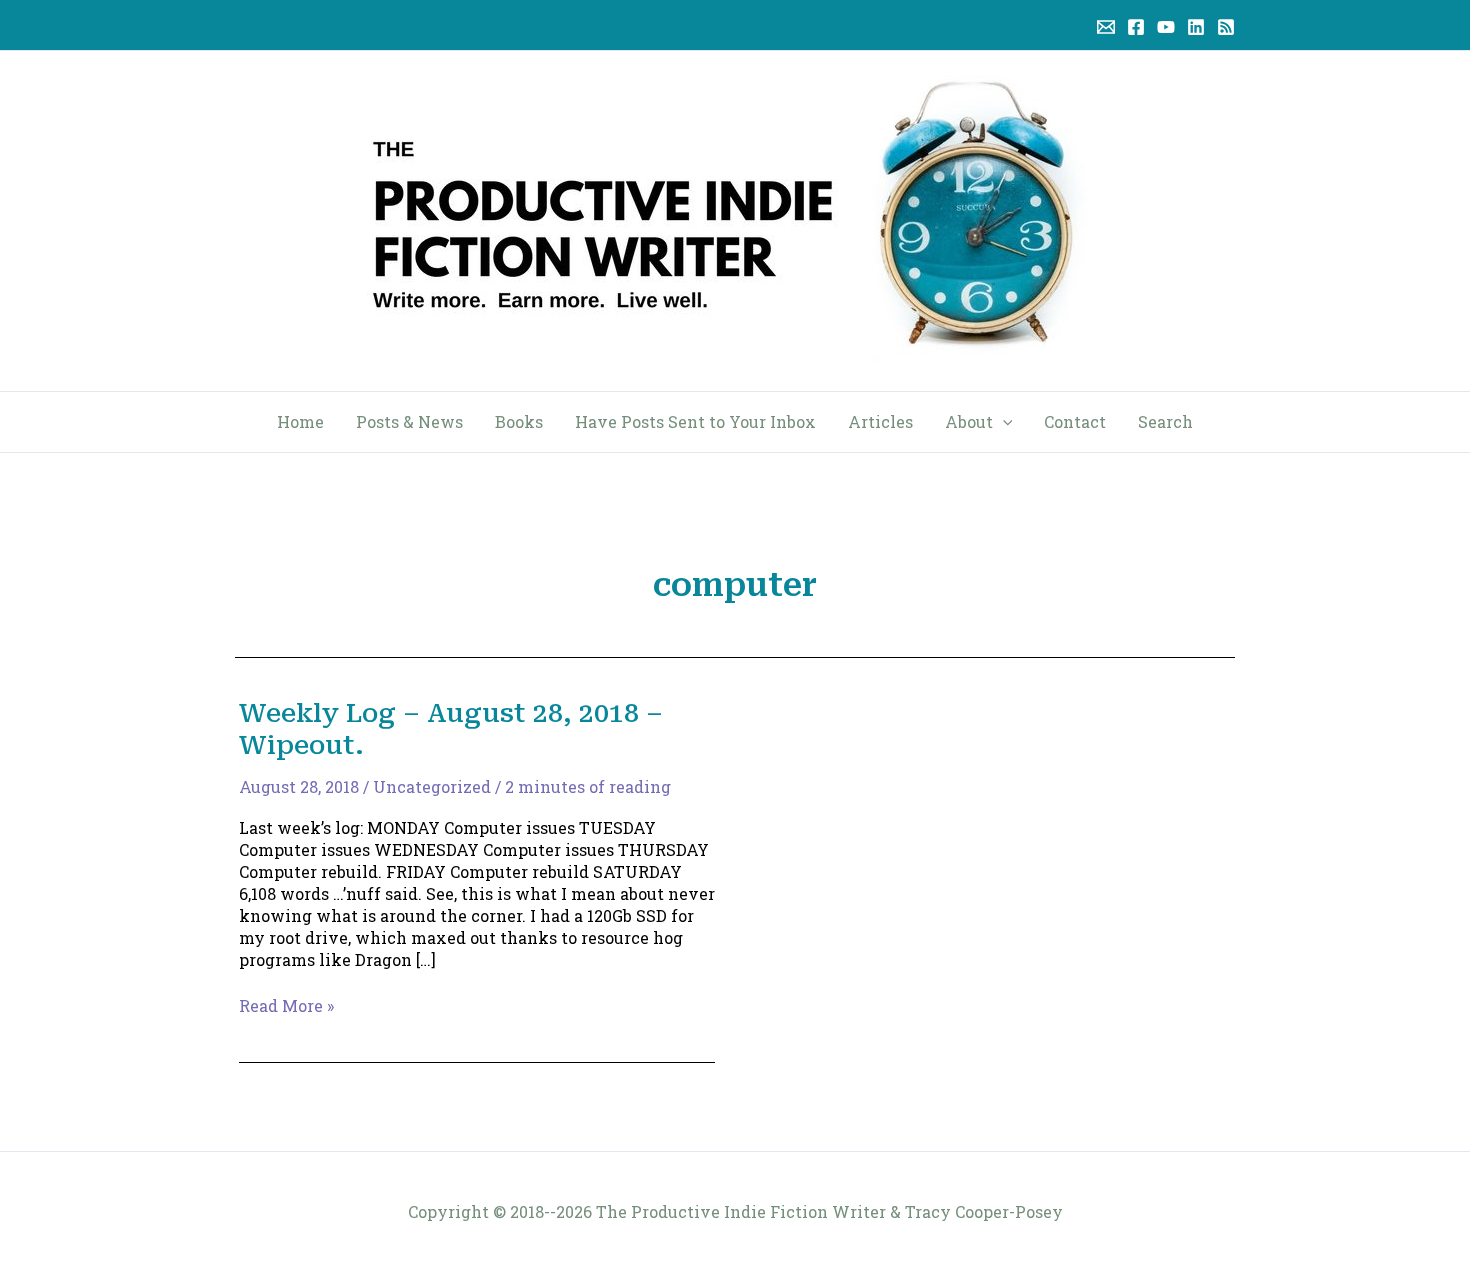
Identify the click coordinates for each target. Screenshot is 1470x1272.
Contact (1075, 421)
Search (1165, 421)
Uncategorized (432, 786)
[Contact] (1106, 27)
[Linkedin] (1196, 27)
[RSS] (1226, 27)
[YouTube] (1166, 27)
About (969, 421)
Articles (880, 421)
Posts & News (409, 421)
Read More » (286, 1006)
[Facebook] (1136, 27)
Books (519, 421)
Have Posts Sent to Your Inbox (695, 421)
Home (300, 421)
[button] (1003, 422)
